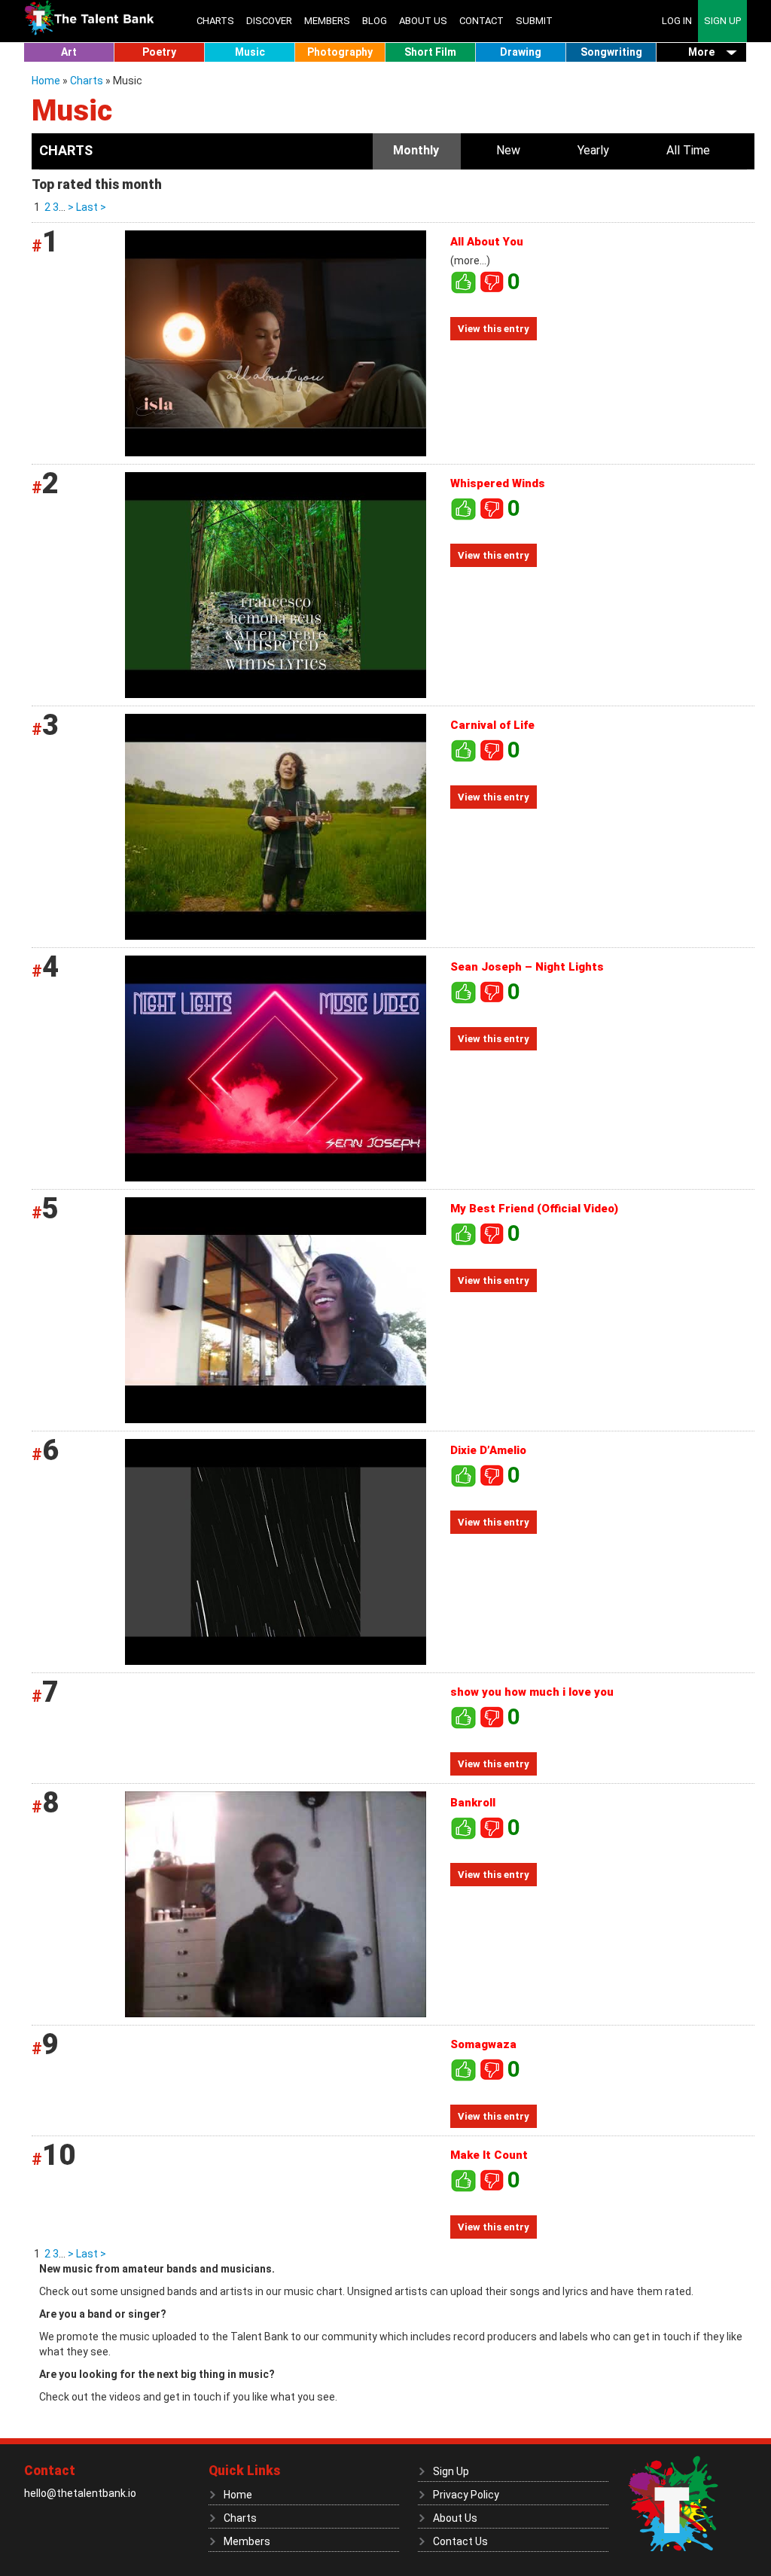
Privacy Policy (466, 2495)
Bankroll (473, 1803)
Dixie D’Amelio (488, 1450)
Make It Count (489, 2155)
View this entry (494, 329)
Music (250, 52)
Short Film (430, 52)
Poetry (159, 52)
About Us (423, 21)
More (701, 52)
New (508, 150)
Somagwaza (483, 2044)
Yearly (593, 150)
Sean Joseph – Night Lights (527, 967)
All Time (688, 150)
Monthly (416, 150)
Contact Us (460, 2541)
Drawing (521, 52)
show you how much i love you (532, 1692)
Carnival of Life (492, 725)
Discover (269, 21)
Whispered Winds (498, 483)
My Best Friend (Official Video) (534, 1209)
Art (69, 52)
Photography (340, 52)
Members (327, 21)
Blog (375, 21)
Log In (677, 21)
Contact (481, 21)
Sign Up (722, 21)
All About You (487, 242)
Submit (534, 21)
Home (47, 81)
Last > (90, 207)
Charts (215, 21)
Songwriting (611, 52)
